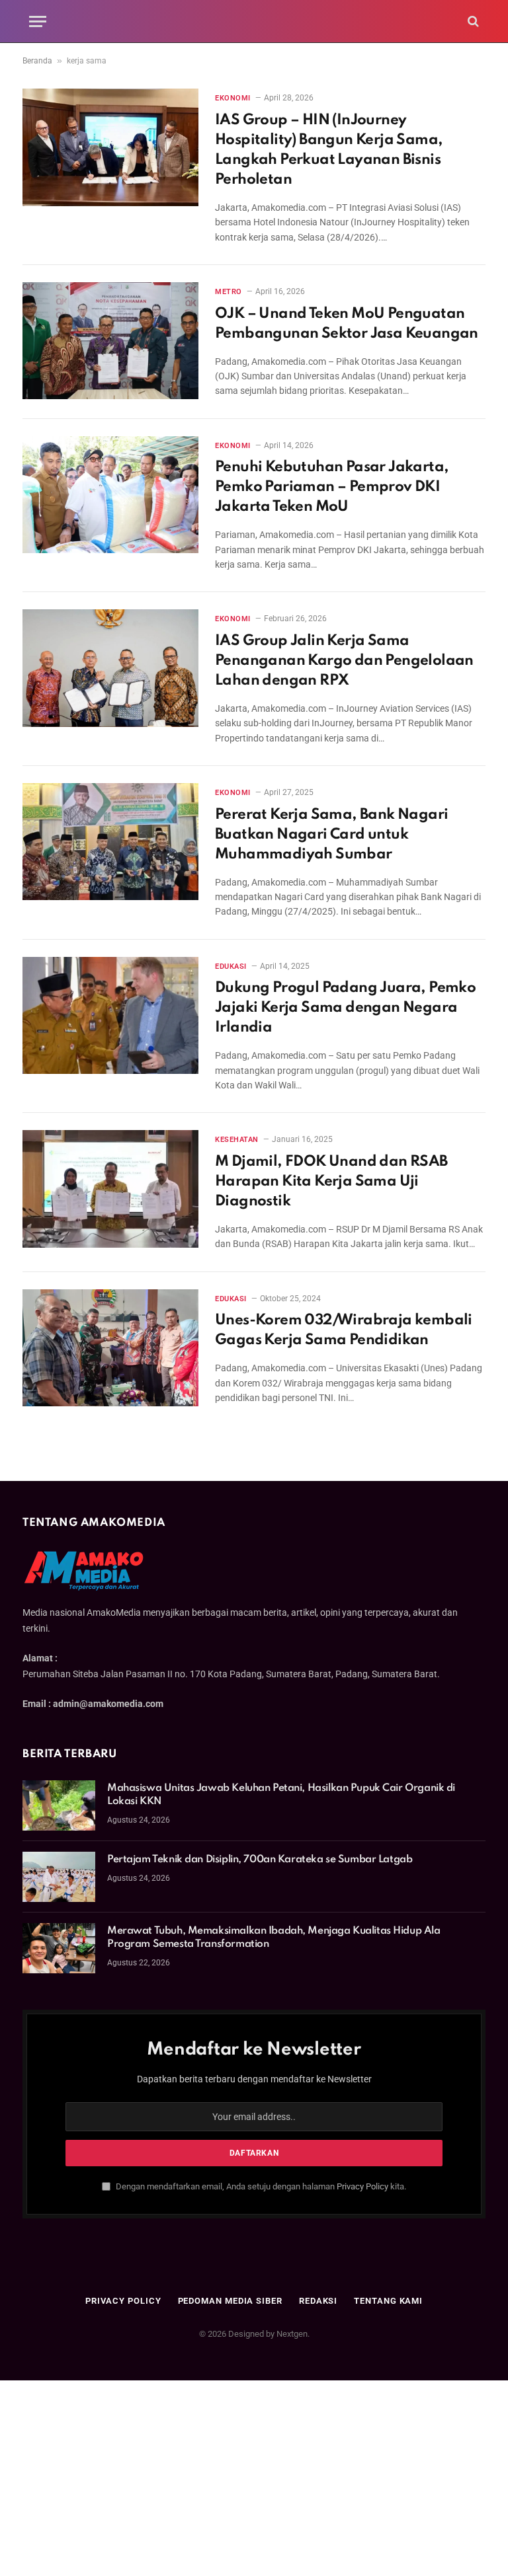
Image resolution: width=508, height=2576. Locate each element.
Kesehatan (237, 1140)
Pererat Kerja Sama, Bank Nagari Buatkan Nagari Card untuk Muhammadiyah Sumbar (331, 835)
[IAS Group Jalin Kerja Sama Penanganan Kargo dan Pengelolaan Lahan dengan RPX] (110, 668)
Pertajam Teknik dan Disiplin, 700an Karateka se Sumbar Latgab (260, 1860)
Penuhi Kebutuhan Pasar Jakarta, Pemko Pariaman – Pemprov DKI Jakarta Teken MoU (332, 487)
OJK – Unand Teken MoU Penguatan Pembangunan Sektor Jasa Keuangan (347, 324)
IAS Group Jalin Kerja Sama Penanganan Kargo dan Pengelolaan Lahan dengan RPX (344, 661)
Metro (229, 292)
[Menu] (38, 21)
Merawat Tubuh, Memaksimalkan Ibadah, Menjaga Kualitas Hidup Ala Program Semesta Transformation (274, 1938)
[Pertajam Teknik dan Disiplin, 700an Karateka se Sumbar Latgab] (59, 1877)
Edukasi (231, 966)
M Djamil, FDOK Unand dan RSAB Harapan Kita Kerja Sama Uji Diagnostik (331, 1182)
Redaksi (318, 2301)
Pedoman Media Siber (230, 2301)
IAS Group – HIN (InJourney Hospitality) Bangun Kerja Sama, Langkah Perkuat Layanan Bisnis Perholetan (329, 150)
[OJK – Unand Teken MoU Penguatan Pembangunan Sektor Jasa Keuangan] (110, 341)
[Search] (472, 21)
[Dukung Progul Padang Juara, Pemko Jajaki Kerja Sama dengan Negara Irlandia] (110, 1015)
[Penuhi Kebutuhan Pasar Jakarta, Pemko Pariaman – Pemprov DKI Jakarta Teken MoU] (110, 495)
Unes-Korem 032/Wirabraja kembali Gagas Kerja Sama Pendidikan (344, 1330)
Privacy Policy (362, 2186)
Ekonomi (233, 98)
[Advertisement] (254, 2478)
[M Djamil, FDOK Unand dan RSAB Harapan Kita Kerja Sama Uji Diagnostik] (110, 1189)
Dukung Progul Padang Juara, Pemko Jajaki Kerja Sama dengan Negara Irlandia (345, 1008)
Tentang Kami (388, 2301)
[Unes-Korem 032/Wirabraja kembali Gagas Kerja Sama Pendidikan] (110, 1348)
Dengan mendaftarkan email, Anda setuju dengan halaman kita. (260, 2186)
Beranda (37, 61)
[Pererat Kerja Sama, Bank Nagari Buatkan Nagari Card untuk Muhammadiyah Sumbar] (110, 842)
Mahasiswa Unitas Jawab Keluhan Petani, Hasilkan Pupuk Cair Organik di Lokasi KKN (281, 1795)
